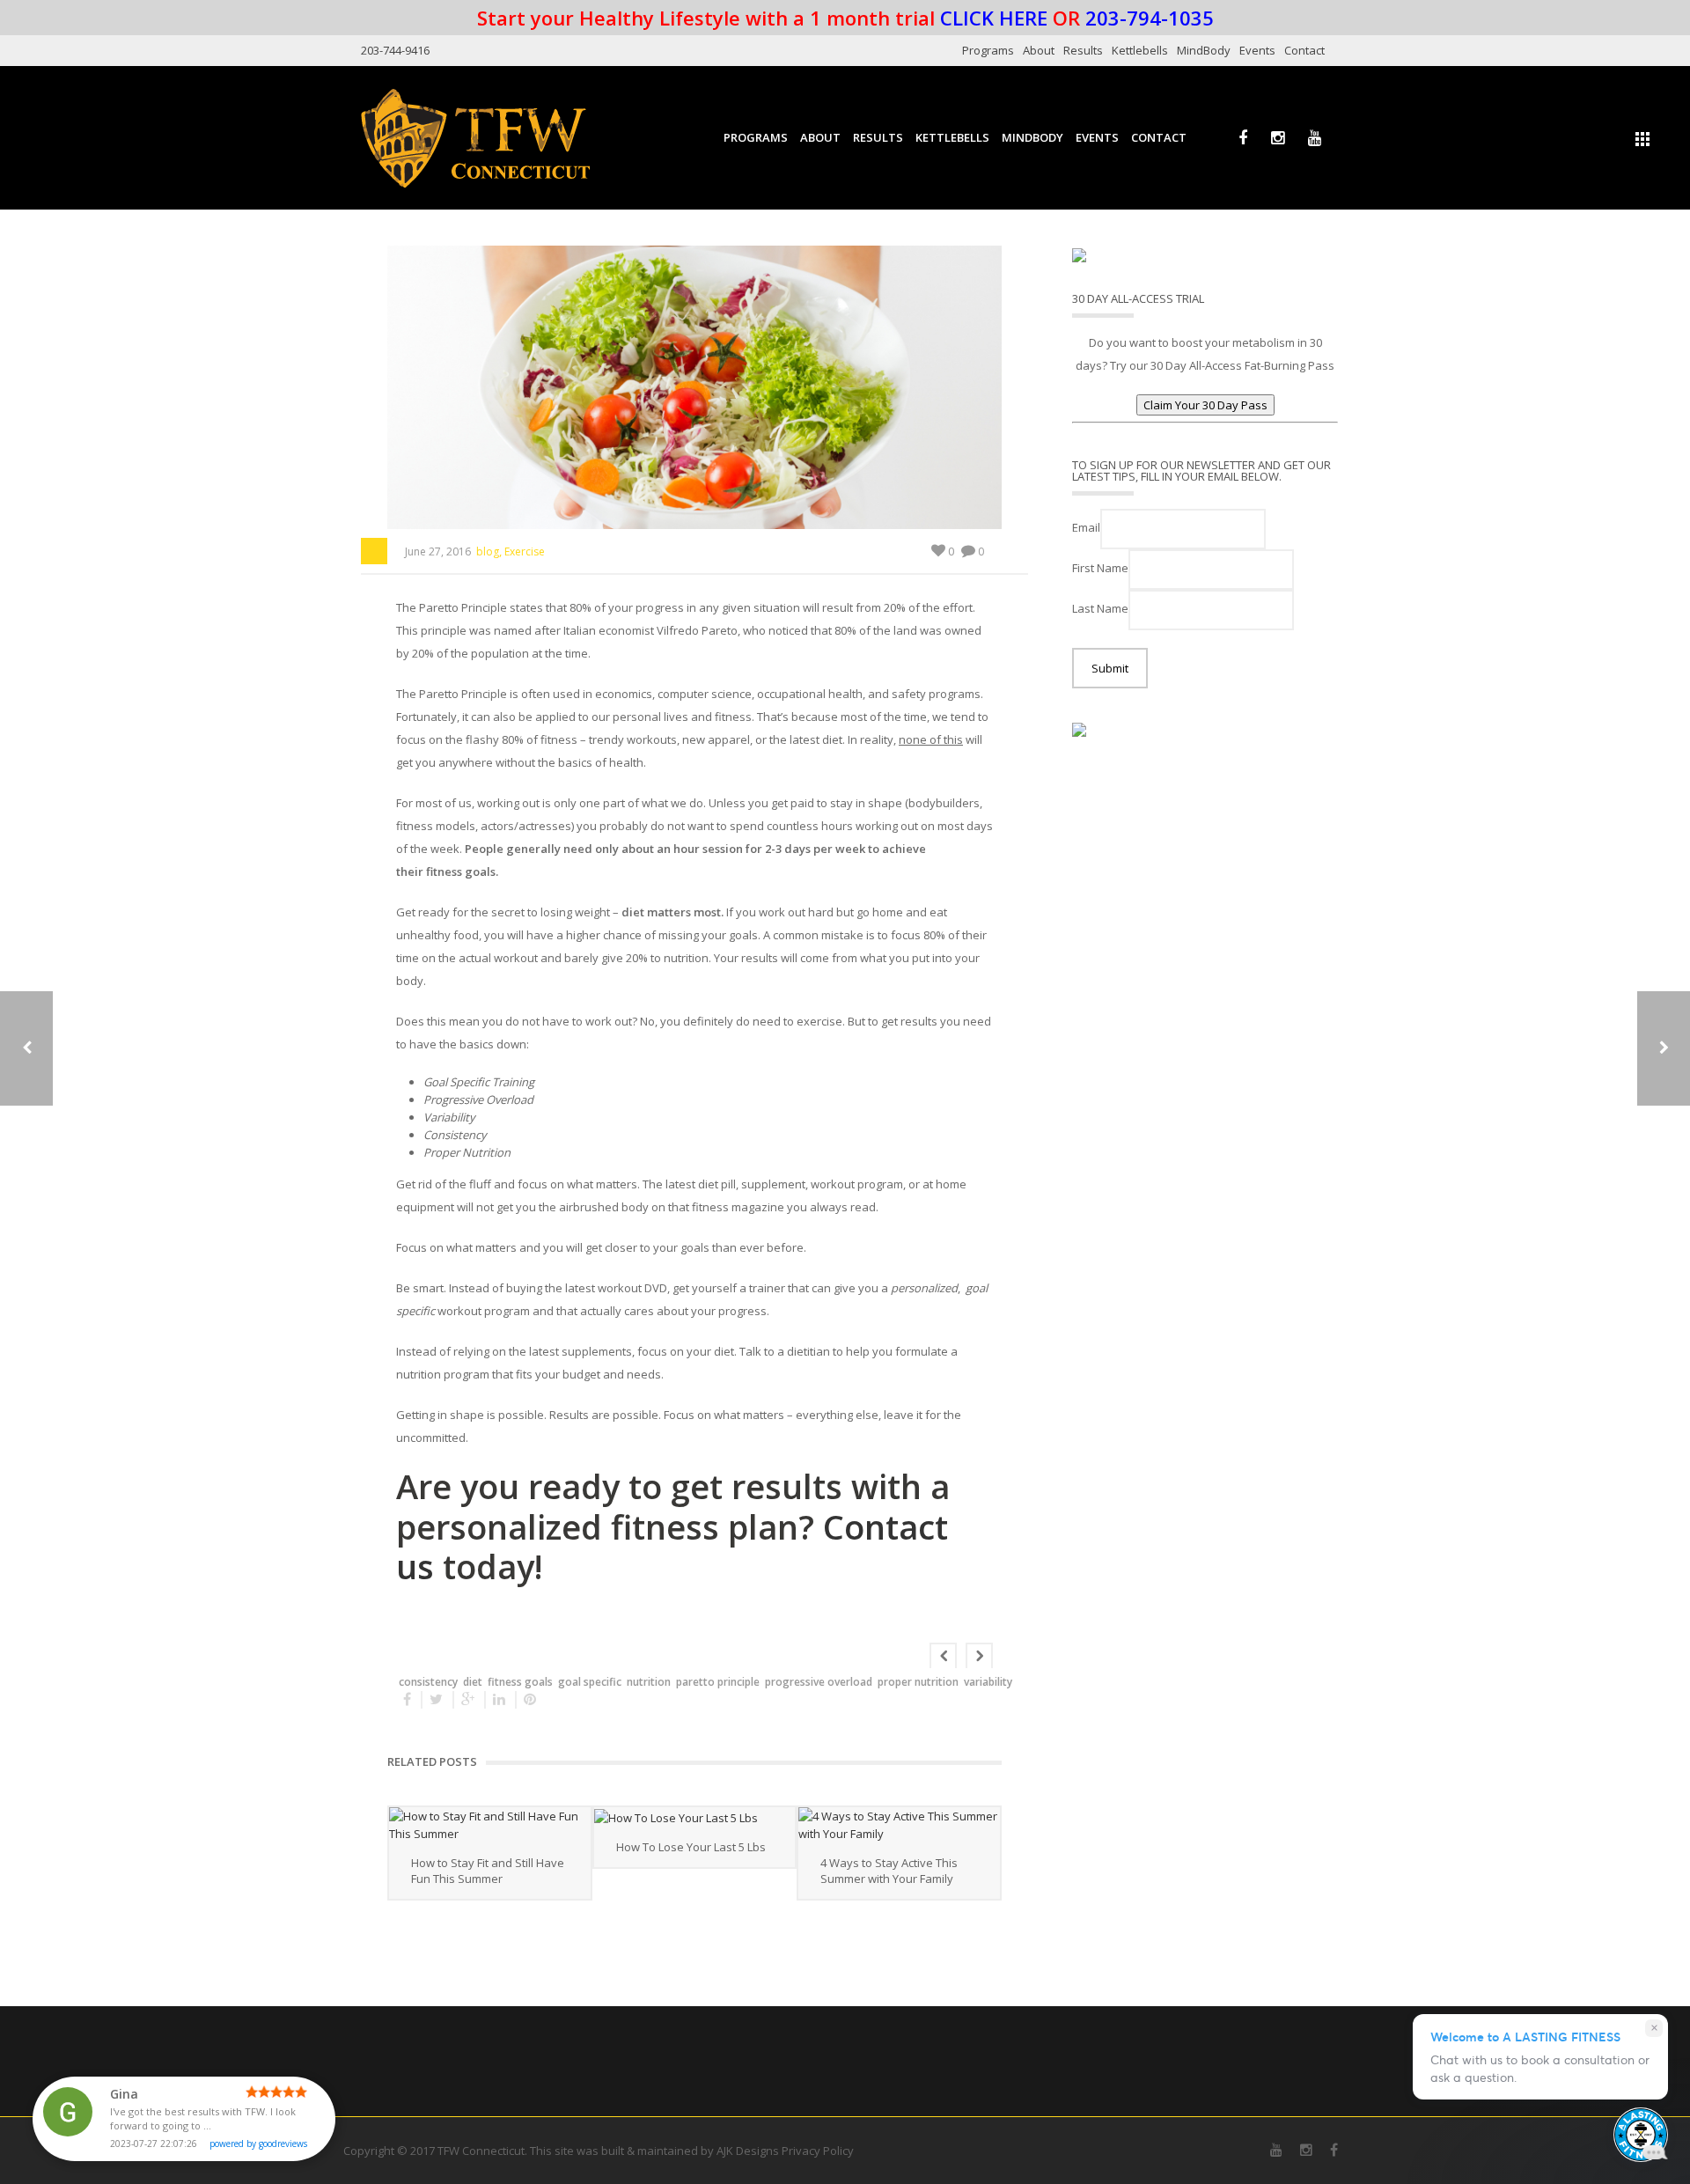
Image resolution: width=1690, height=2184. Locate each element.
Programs (988, 50)
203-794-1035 (1150, 18)
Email (1086, 527)
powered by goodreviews (258, 2144)
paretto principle (718, 1682)
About (1039, 50)
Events (1257, 50)
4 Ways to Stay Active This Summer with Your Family (889, 1871)
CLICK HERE (994, 18)
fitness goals (520, 1682)
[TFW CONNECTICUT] (475, 137)
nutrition (649, 1682)
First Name (1100, 568)
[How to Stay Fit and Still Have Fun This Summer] (490, 1825)
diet (473, 1682)
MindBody (1204, 50)
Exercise (525, 552)
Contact (1304, 50)
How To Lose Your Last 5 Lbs (691, 1847)
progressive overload (819, 1682)
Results (1083, 50)
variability (988, 1682)
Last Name (1100, 608)
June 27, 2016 (438, 552)
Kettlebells (1140, 50)
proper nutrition (918, 1682)
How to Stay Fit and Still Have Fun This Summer (488, 1871)
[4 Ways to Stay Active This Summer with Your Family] (899, 1825)
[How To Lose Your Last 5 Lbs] (695, 1817)
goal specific (590, 1682)
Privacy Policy (818, 2151)
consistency (428, 1682)
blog (488, 552)
